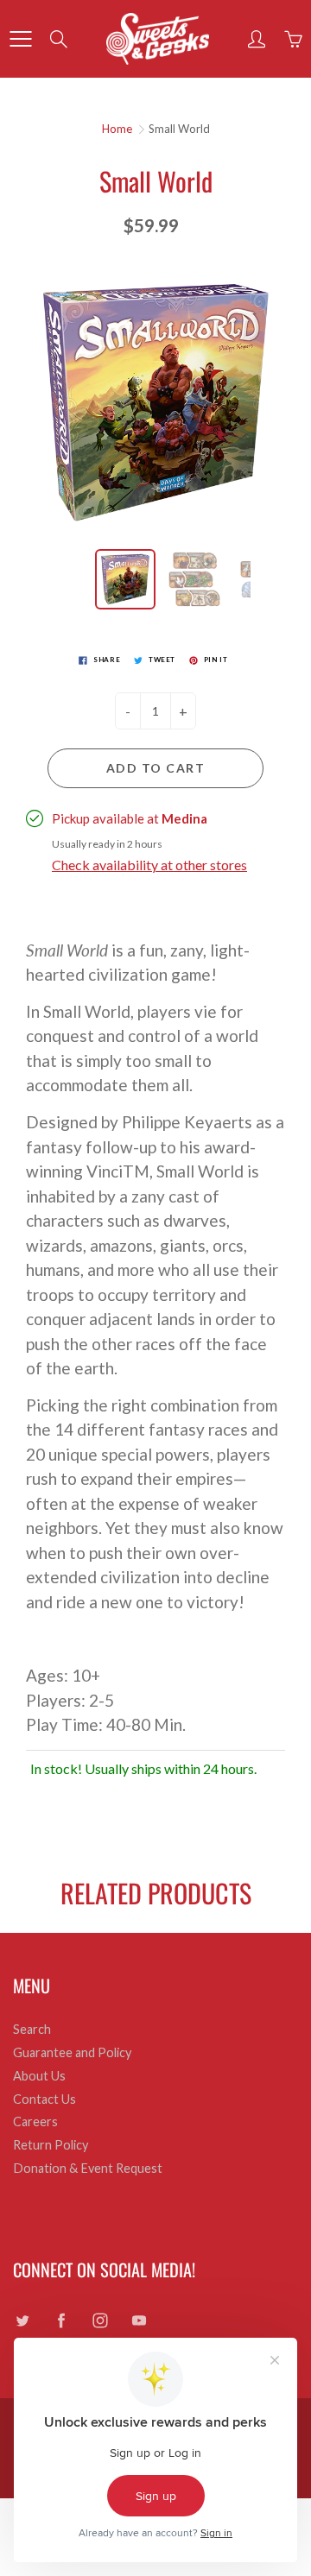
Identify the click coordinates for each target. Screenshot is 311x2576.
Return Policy (51, 2145)
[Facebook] (61, 2321)
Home (117, 129)
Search (32, 2029)
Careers (35, 2121)
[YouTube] (139, 2321)
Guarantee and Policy (72, 2052)
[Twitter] (22, 2321)
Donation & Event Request (88, 2168)
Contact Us (44, 2099)
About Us (39, 2076)
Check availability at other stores (149, 865)
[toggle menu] (20, 39)
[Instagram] (100, 2321)
